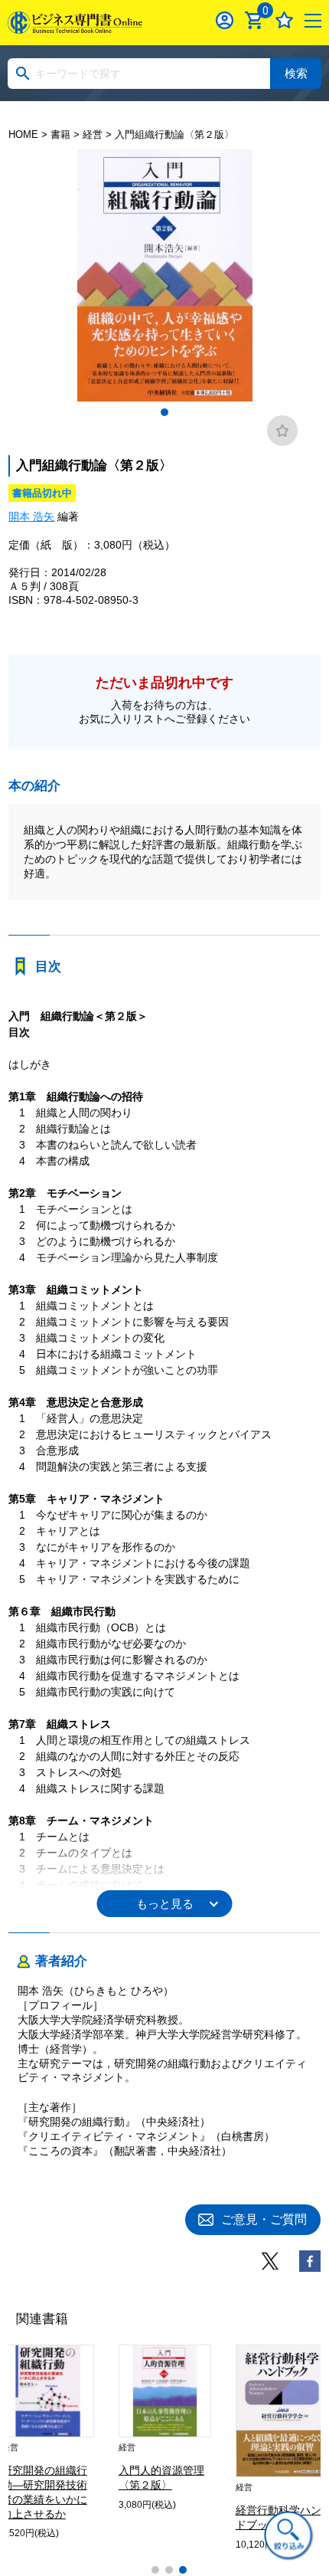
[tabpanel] (164, 275)
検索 (296, 73)
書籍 (60, 134)
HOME (23, 134)
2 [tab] (169, 2570)
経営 (93, 134)
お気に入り (284, 20)
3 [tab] (183, 2570)
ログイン (225, 20)
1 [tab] (164, 412)
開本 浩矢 (31, 516)
